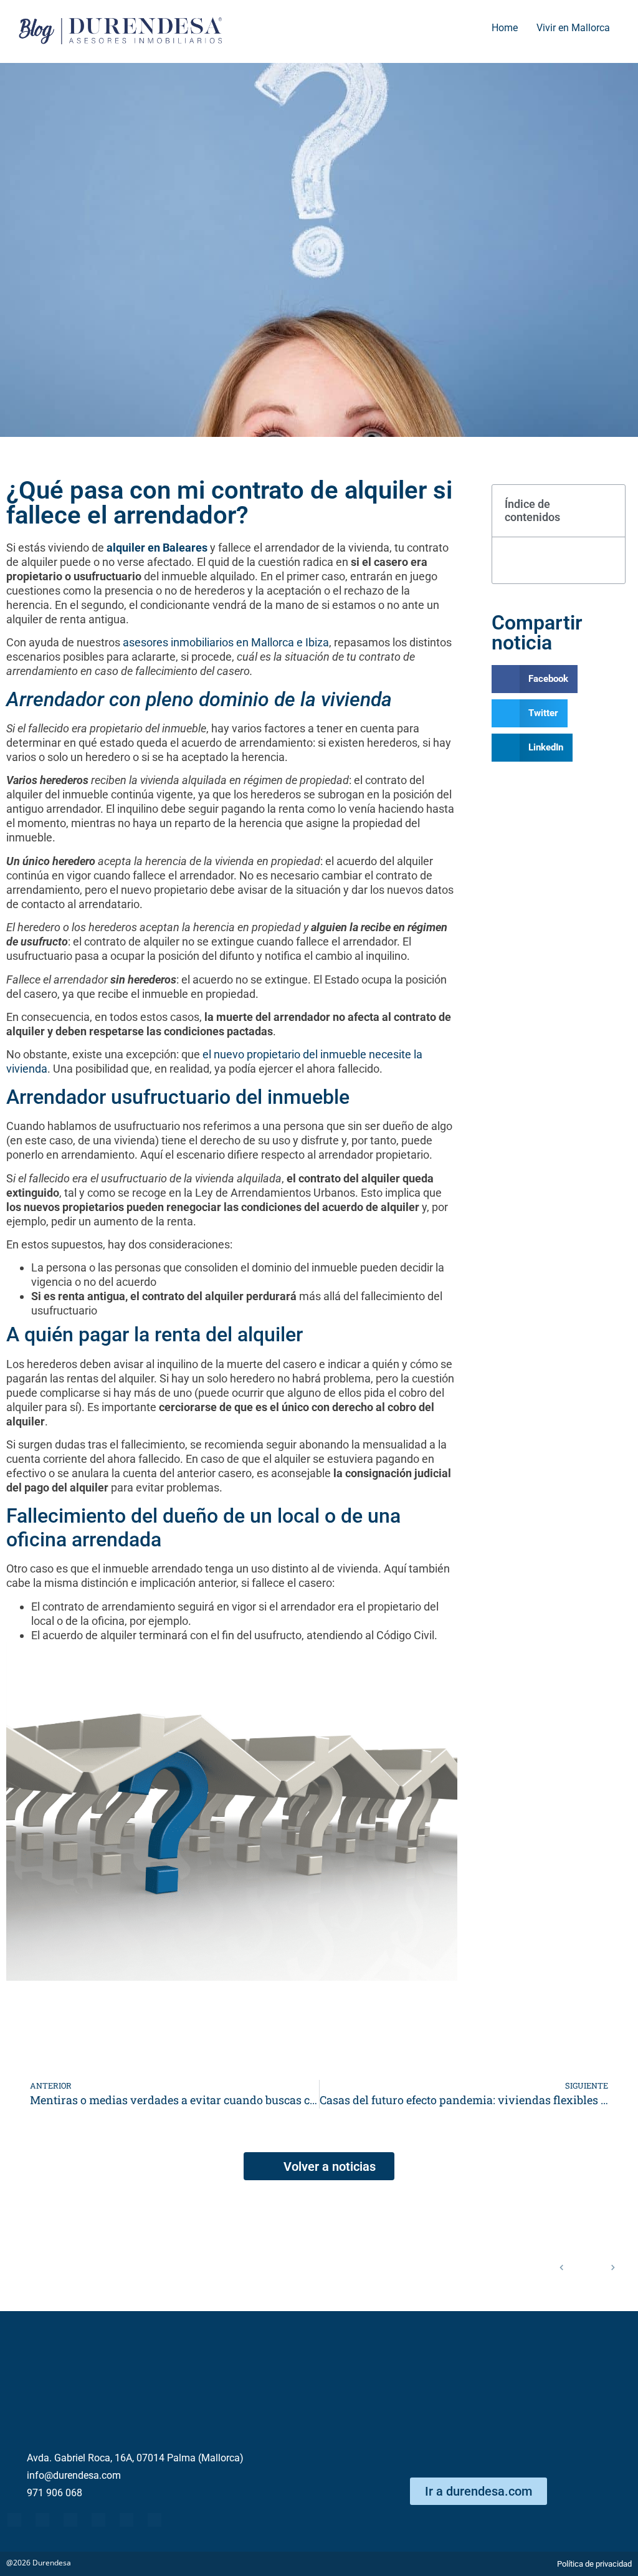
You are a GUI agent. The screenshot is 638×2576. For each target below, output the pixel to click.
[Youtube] (70, 2520)
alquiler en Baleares (157, 548)
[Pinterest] (126, 2520)
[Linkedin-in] (98, 2520)
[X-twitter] (42, 2520)
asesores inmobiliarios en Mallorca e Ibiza (226, 642)
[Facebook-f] (14, 2520)
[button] (609, 510)
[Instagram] (155, 2520)
